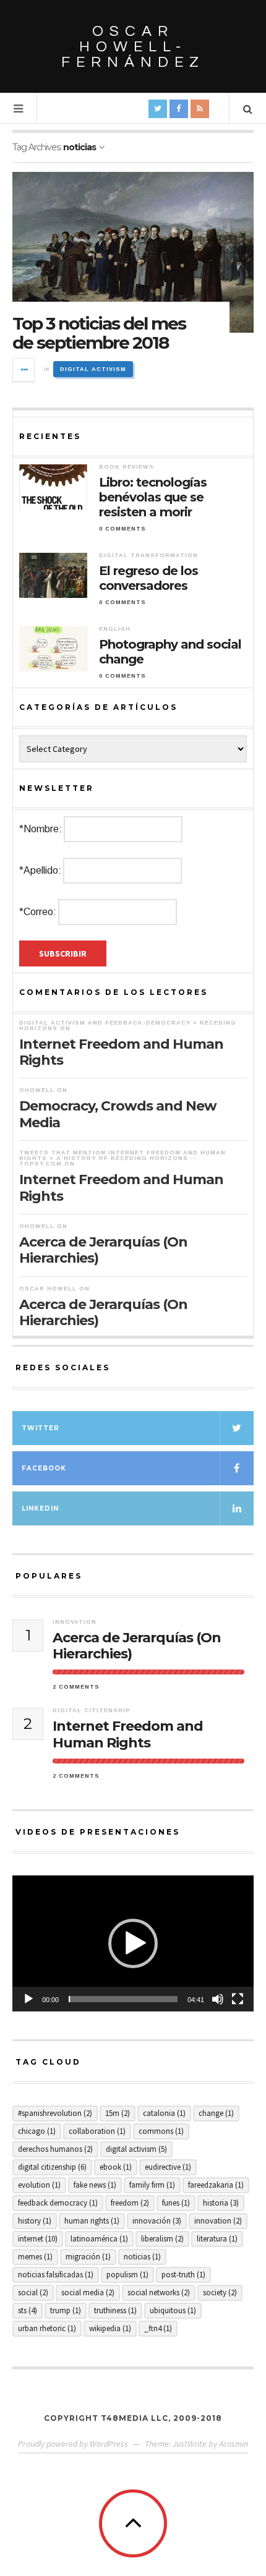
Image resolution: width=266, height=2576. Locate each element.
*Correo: (38, 912)
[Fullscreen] (238, 1999)
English (115, 629)
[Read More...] (24, 370)
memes (35, 2257)
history (35, 2221)
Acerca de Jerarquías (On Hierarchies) (103, 1250)
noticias (142, 2257)
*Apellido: (40, 870)
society (220, 2292)
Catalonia (164, 2113)
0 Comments (122, 529)
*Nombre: (41, 829)
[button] (133, 1943)
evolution (39, 2185)
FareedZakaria (216, 2185)
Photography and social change (170, 652)
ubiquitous (173, 2310)
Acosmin (234, 2444)
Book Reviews (127, 467)
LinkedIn (40, 1508)
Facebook (44, 1468)
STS (28, 2310)
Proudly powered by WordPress (73, 2444)
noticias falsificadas (56, 2275)
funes (176, 2203)
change (216, 2113)
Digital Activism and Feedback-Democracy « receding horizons (128, 1026)
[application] (133, 1943)
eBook (116, 2167)
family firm (152, 2185)
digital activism (136, 2149)
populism (127, 2275)
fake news (95, 2185)
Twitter (41, 1428)
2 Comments (76, 1687)
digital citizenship (52, 2167)
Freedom (130, 2203)
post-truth (183, 2275)
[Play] (28, 1999)
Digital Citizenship (92, 1710)
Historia (221, 2203)
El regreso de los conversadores (148, 578)
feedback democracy (58, 2203)
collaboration (97, 2131)
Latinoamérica (99, 2239)
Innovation (75, 1622)
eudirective (168, 2167)
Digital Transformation (148, 555)
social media (88, 2292)
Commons (161, 2131)
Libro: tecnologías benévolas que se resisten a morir (153, 497)
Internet (38, 2239)
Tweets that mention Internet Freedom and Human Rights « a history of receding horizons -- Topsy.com (122, 1158)
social (33, 2292)
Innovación (157, 2221)
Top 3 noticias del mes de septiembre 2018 (99, 333)
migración (88, 2257)
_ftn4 (158, 2328)
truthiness (115, 2310)
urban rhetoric (47, 2328)
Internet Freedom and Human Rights (121, 1052)
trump (66, 2310)
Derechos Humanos (55, 2149)
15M (118, 2113)
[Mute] (218, 1999)
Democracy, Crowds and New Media (118, 1114)
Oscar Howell (48, 1289)
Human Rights (92, 2221)
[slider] (123, 1999)
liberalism (162, 2239)
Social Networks (159, 2292)
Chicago (37, 2131)
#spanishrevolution (55, 2113)
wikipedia (110, 2328)
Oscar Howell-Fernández (133, 47)
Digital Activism (93, 369)
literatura (217, 2239)
